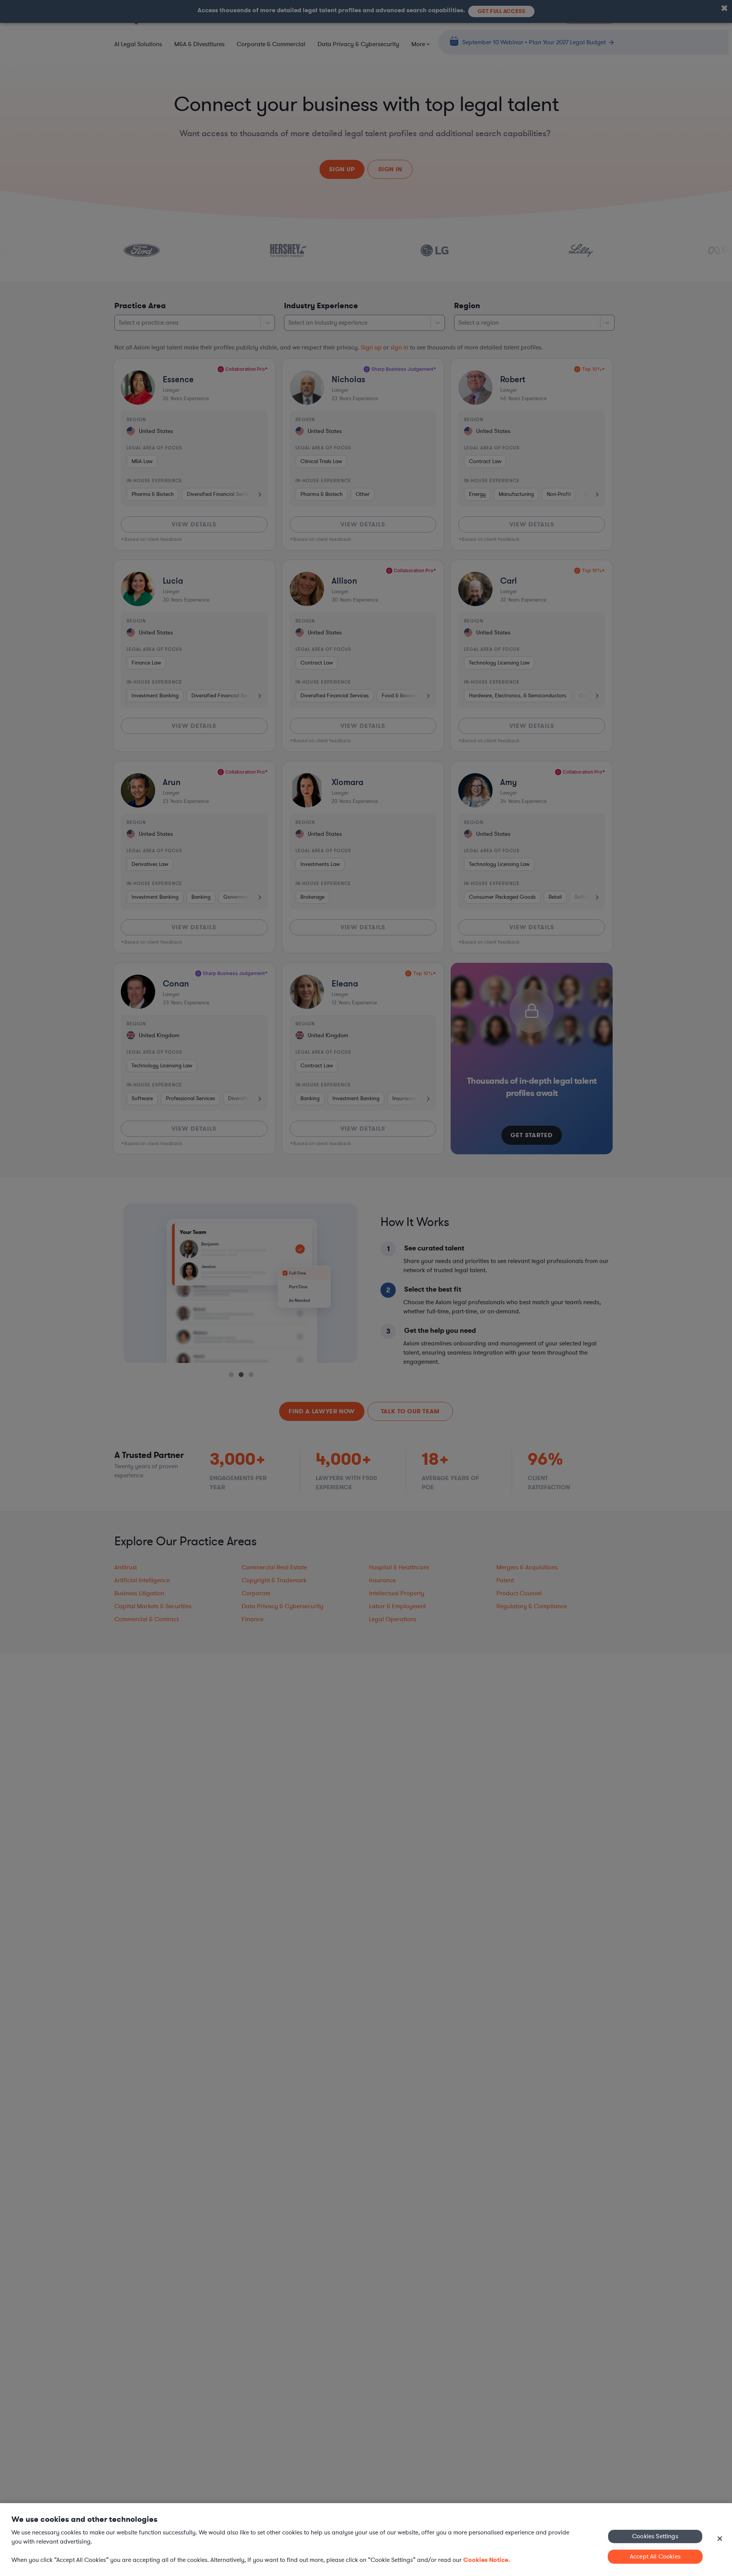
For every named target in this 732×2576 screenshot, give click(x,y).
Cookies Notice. (487, 2560)
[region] (366, 2540)
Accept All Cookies (655, 2557)
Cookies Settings (655, 2536)
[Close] (720, 2539)
